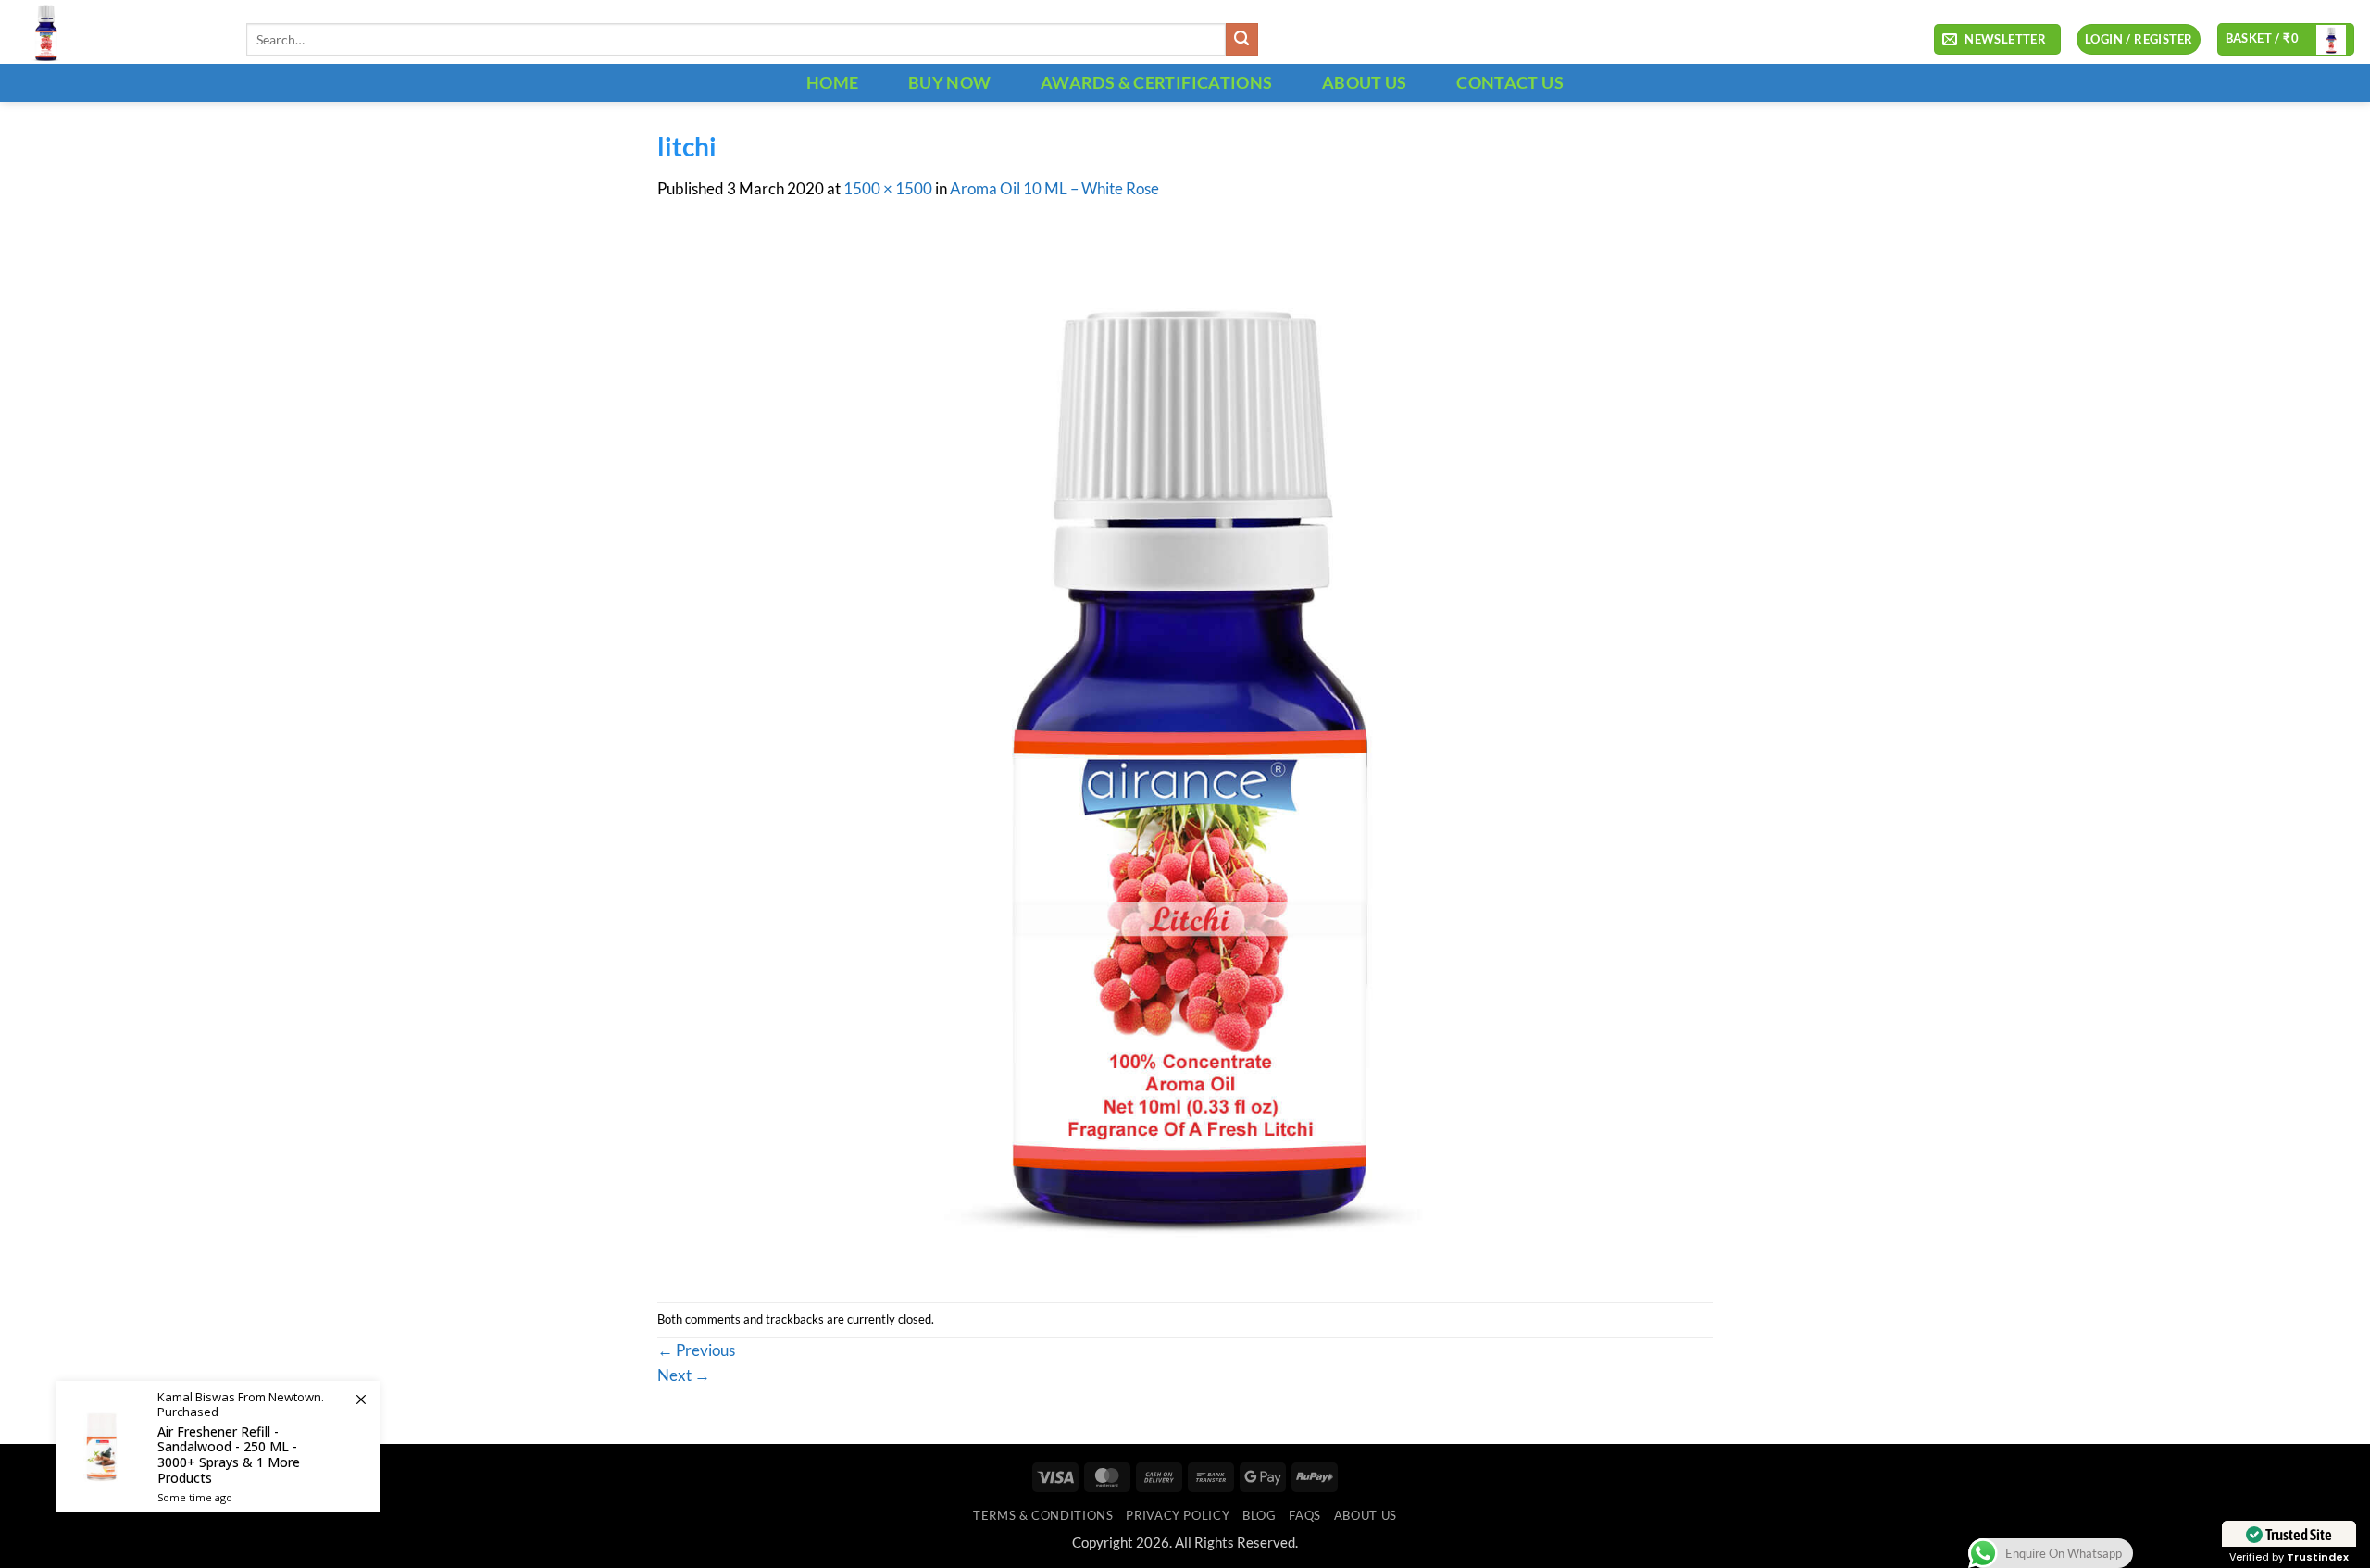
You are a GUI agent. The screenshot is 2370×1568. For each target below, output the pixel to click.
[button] (1997, 40)
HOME (832, 82)
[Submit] (1242, 39)
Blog (1260, 1515)
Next (684, 1375)
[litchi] (1185, 751)
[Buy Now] (218, 1447)
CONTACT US (1510, 82)
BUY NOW (950, 82)
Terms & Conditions (1043, 1515)
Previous (696, 1350)
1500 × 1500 (888, 189)
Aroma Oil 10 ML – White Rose (1054, 189)
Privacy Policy (1178, 1515)
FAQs (1305, 1515)
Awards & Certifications (1156, 82)
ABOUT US (1365, 82)
